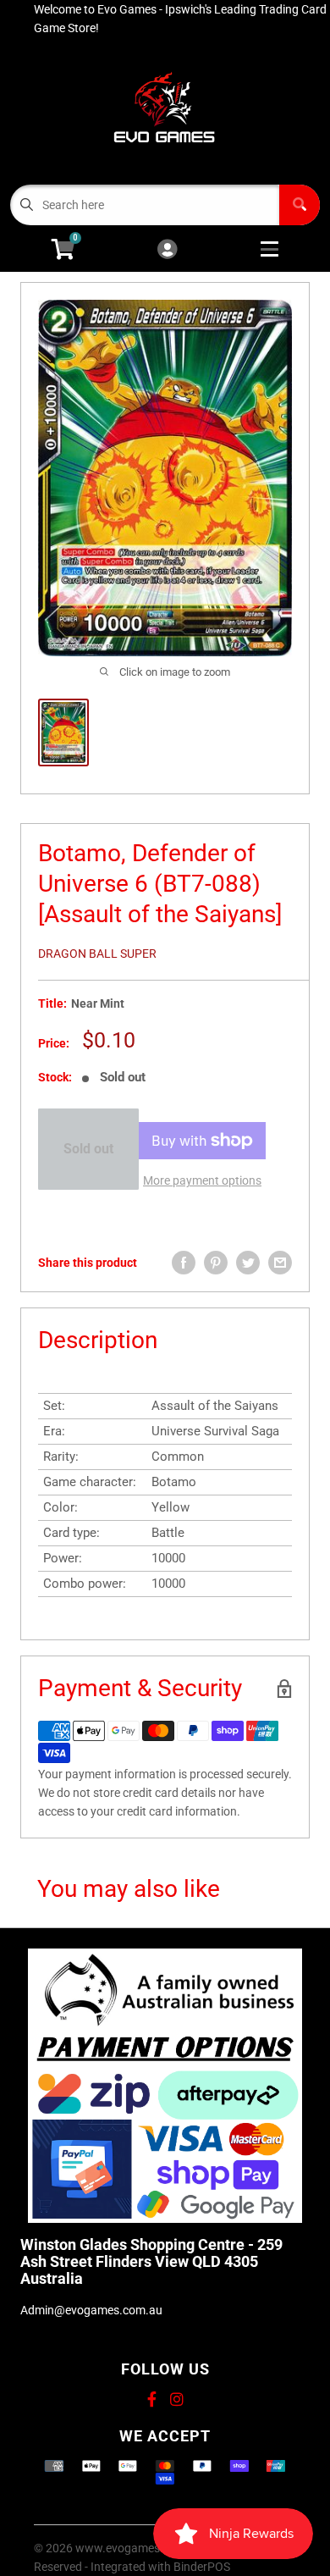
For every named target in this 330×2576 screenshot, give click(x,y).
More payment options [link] (202, 1180)
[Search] (300, 205)
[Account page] (167, 250)
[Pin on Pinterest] (216, 1263)
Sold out (88, 1149)
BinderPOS (202, 2567)
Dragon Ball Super (97, 954)
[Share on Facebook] (184, 1263)
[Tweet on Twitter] (248, 1263)
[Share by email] (280, 1263)
